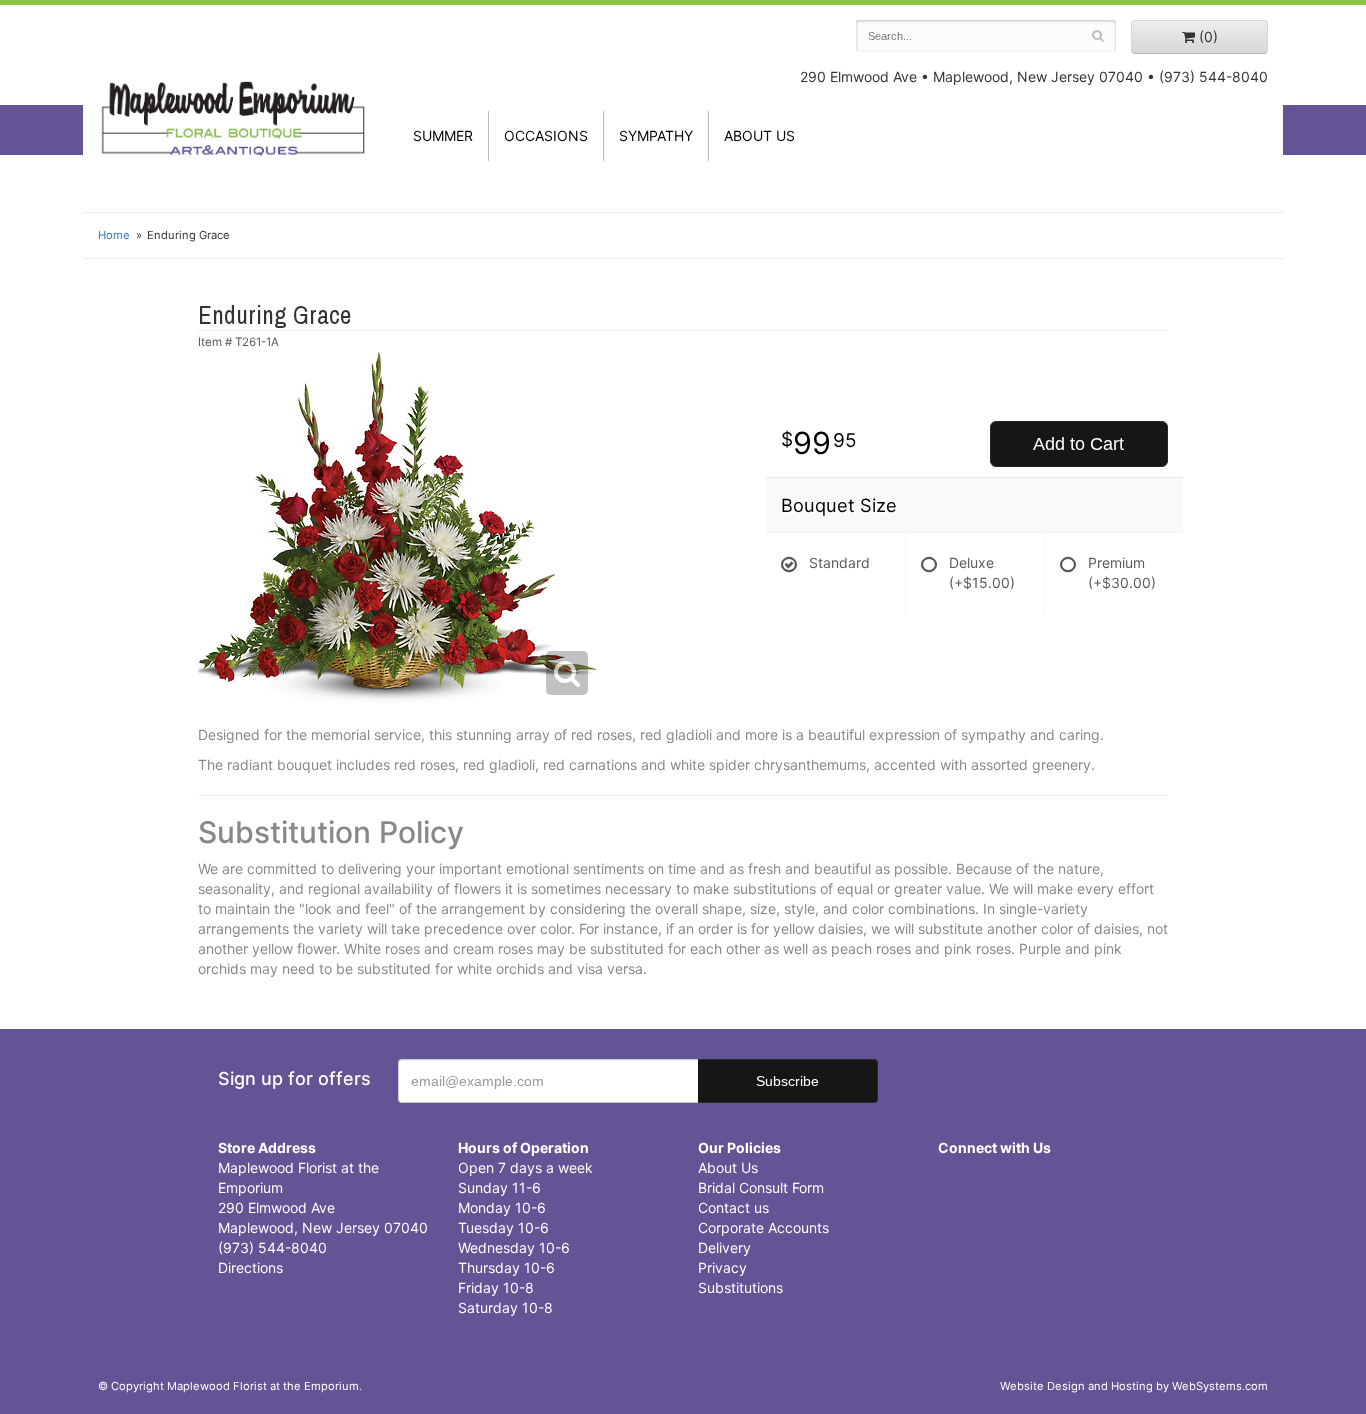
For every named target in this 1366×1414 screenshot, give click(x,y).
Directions (250, 1267)
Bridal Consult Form (761, 1187)
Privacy (722, 1267)
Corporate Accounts (763, 1227)
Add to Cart (1078, 444)
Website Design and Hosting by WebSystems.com (1134, 1386)
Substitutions (740, 1287)
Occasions (546, 135)
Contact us (733, 1207)
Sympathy (656, 135)
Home (114, 235)
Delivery (724, 1247)
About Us (728, 1167)
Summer (443, 135)
